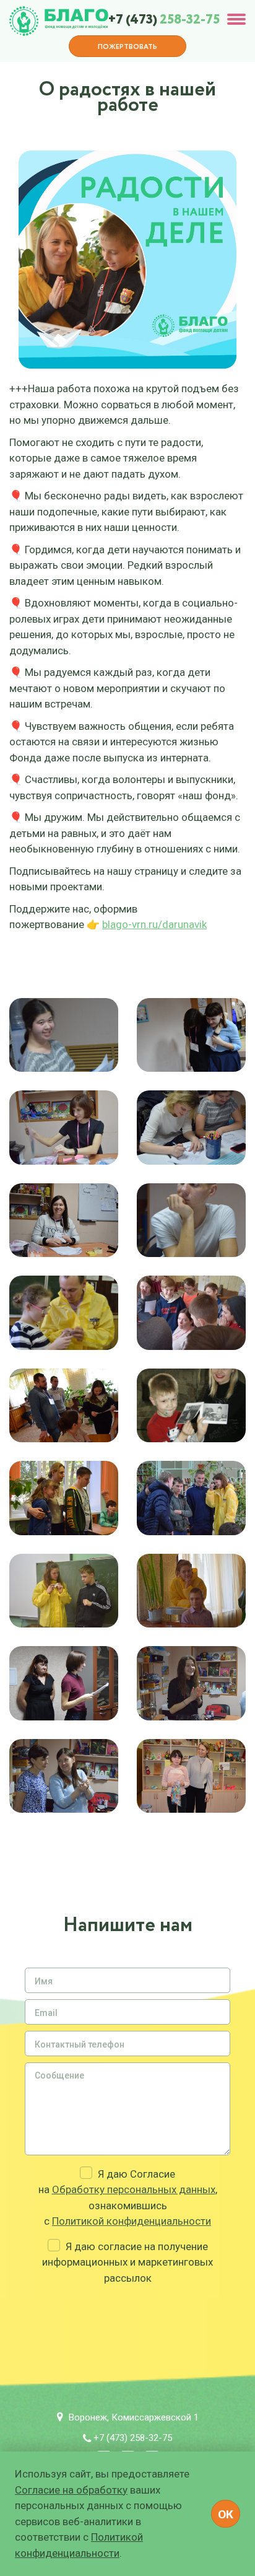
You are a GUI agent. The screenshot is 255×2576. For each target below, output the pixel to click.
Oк (226, 2514)
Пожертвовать (127, 47)
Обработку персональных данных (134, 2189)
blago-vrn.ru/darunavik (154, 924)
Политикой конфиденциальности (132, 2221)
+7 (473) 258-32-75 (133, 2438)
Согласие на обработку (71, 2490)
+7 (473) (164, 20)
